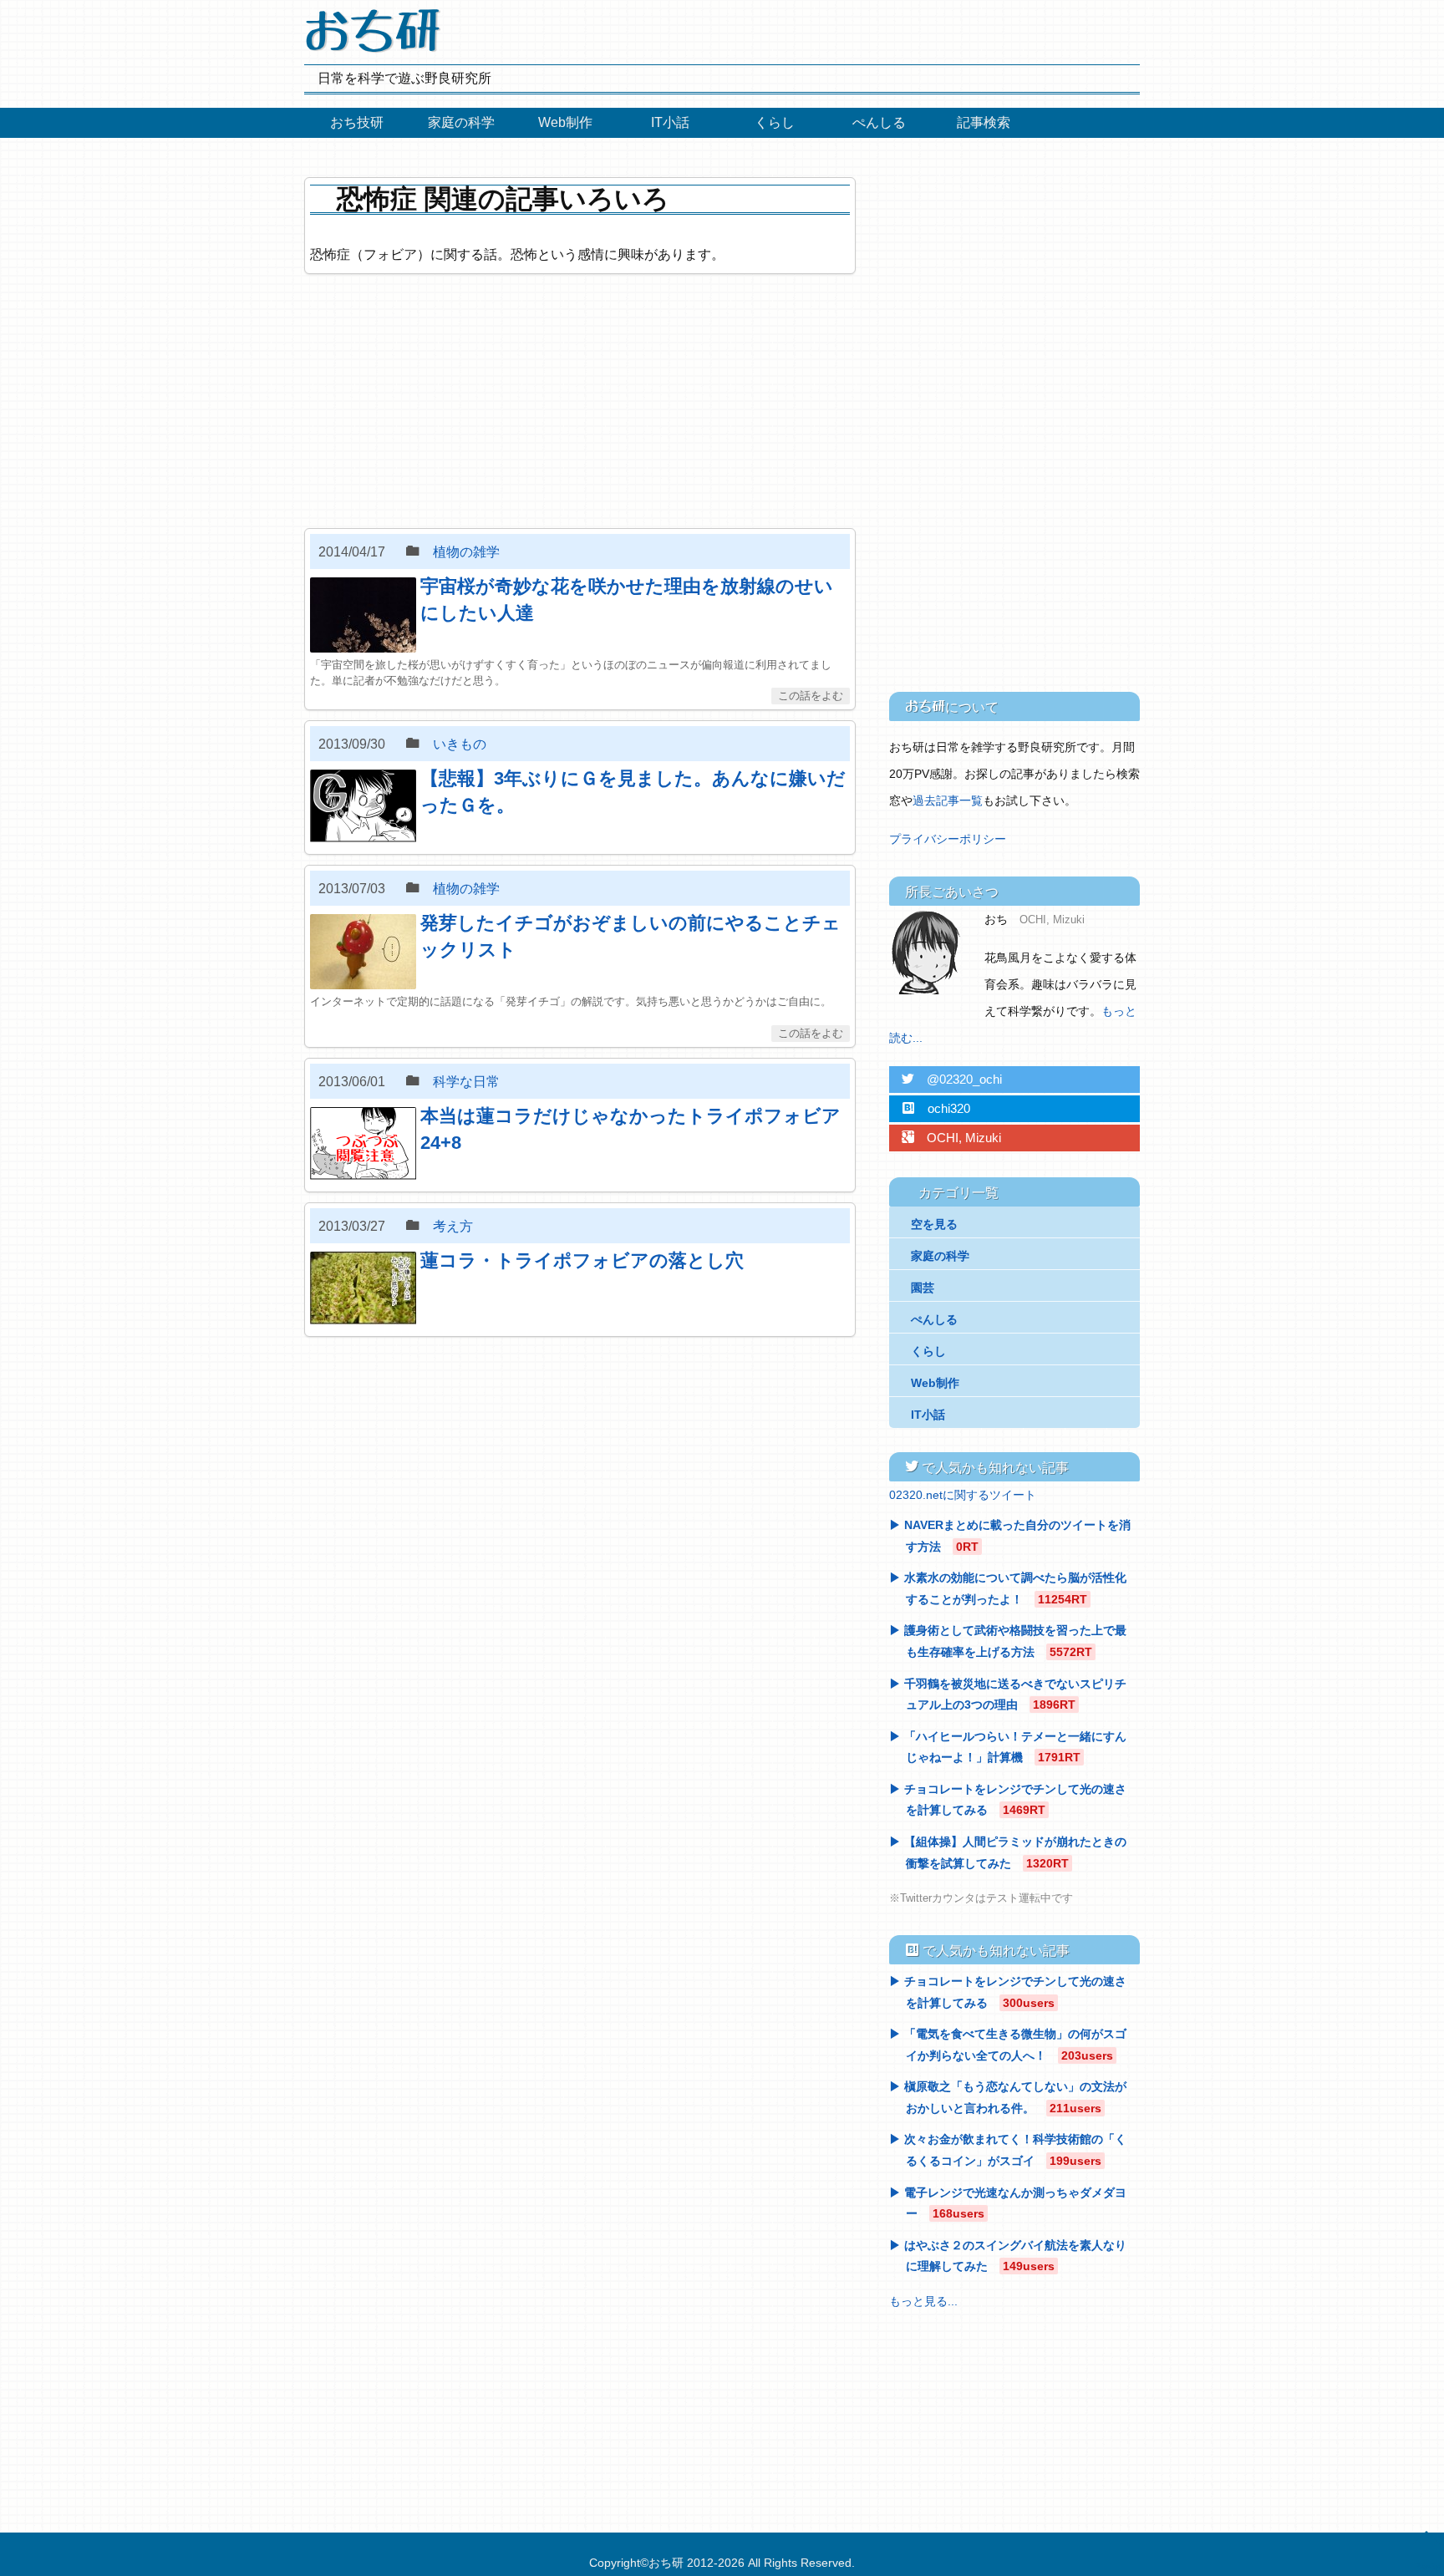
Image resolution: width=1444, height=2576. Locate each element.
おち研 (666, 2563)
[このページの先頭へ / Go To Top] (1423, 2550)
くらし (775, 122)
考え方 (453, 1226)
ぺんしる (879, 122)
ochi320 (936, 1108)
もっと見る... (923, 2301)
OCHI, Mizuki (951, 1138)
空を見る (934, 1224)
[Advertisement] (580, 401)
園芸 (923, 1288)
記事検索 (984, 122)
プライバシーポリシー (948, 839)
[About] (931, 953)
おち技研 (357, 122)
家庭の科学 (461, 122)
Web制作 (565, 122)
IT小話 (670, 122)
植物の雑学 (466, 552)
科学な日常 (466, 1082)
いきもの (460, 744)
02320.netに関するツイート (963, 1495)
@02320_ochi (952, 1079)
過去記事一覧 (948, 800)
